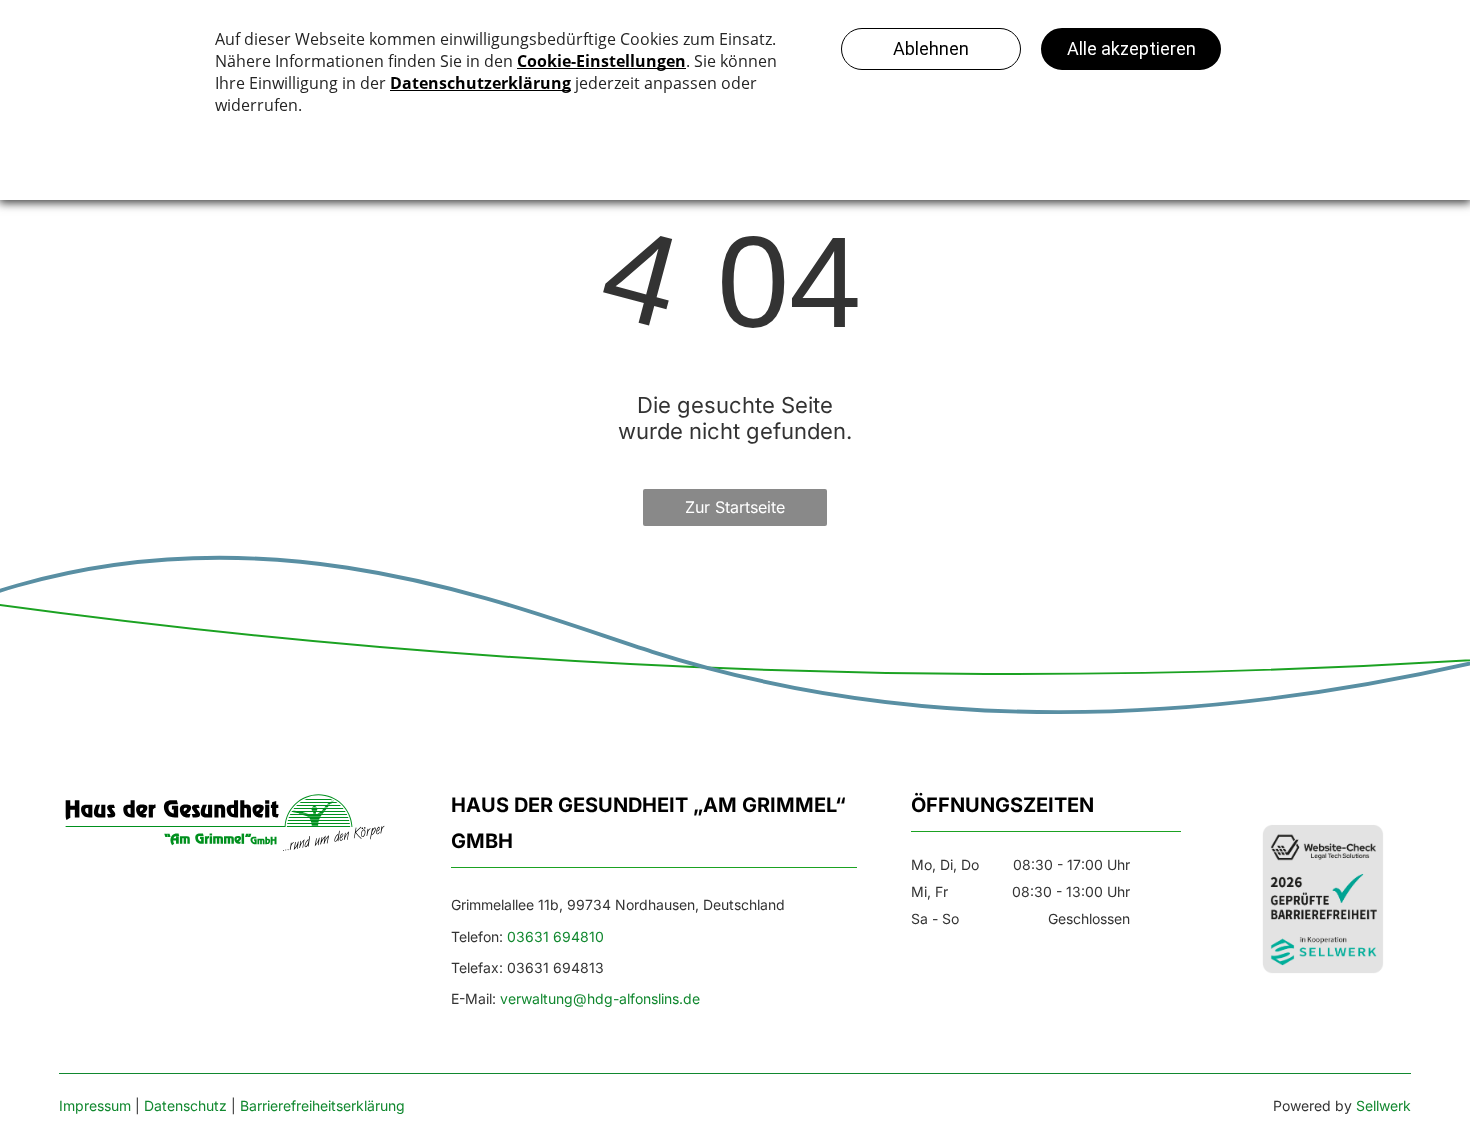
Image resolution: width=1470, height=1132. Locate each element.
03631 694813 (555, 967)
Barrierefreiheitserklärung (322, 1105)
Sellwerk (1383, 1105)
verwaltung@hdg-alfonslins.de (600, 998)
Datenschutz (185, 1105)
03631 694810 (555, 936)
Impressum (95, 1105)
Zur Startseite (735, 507)
